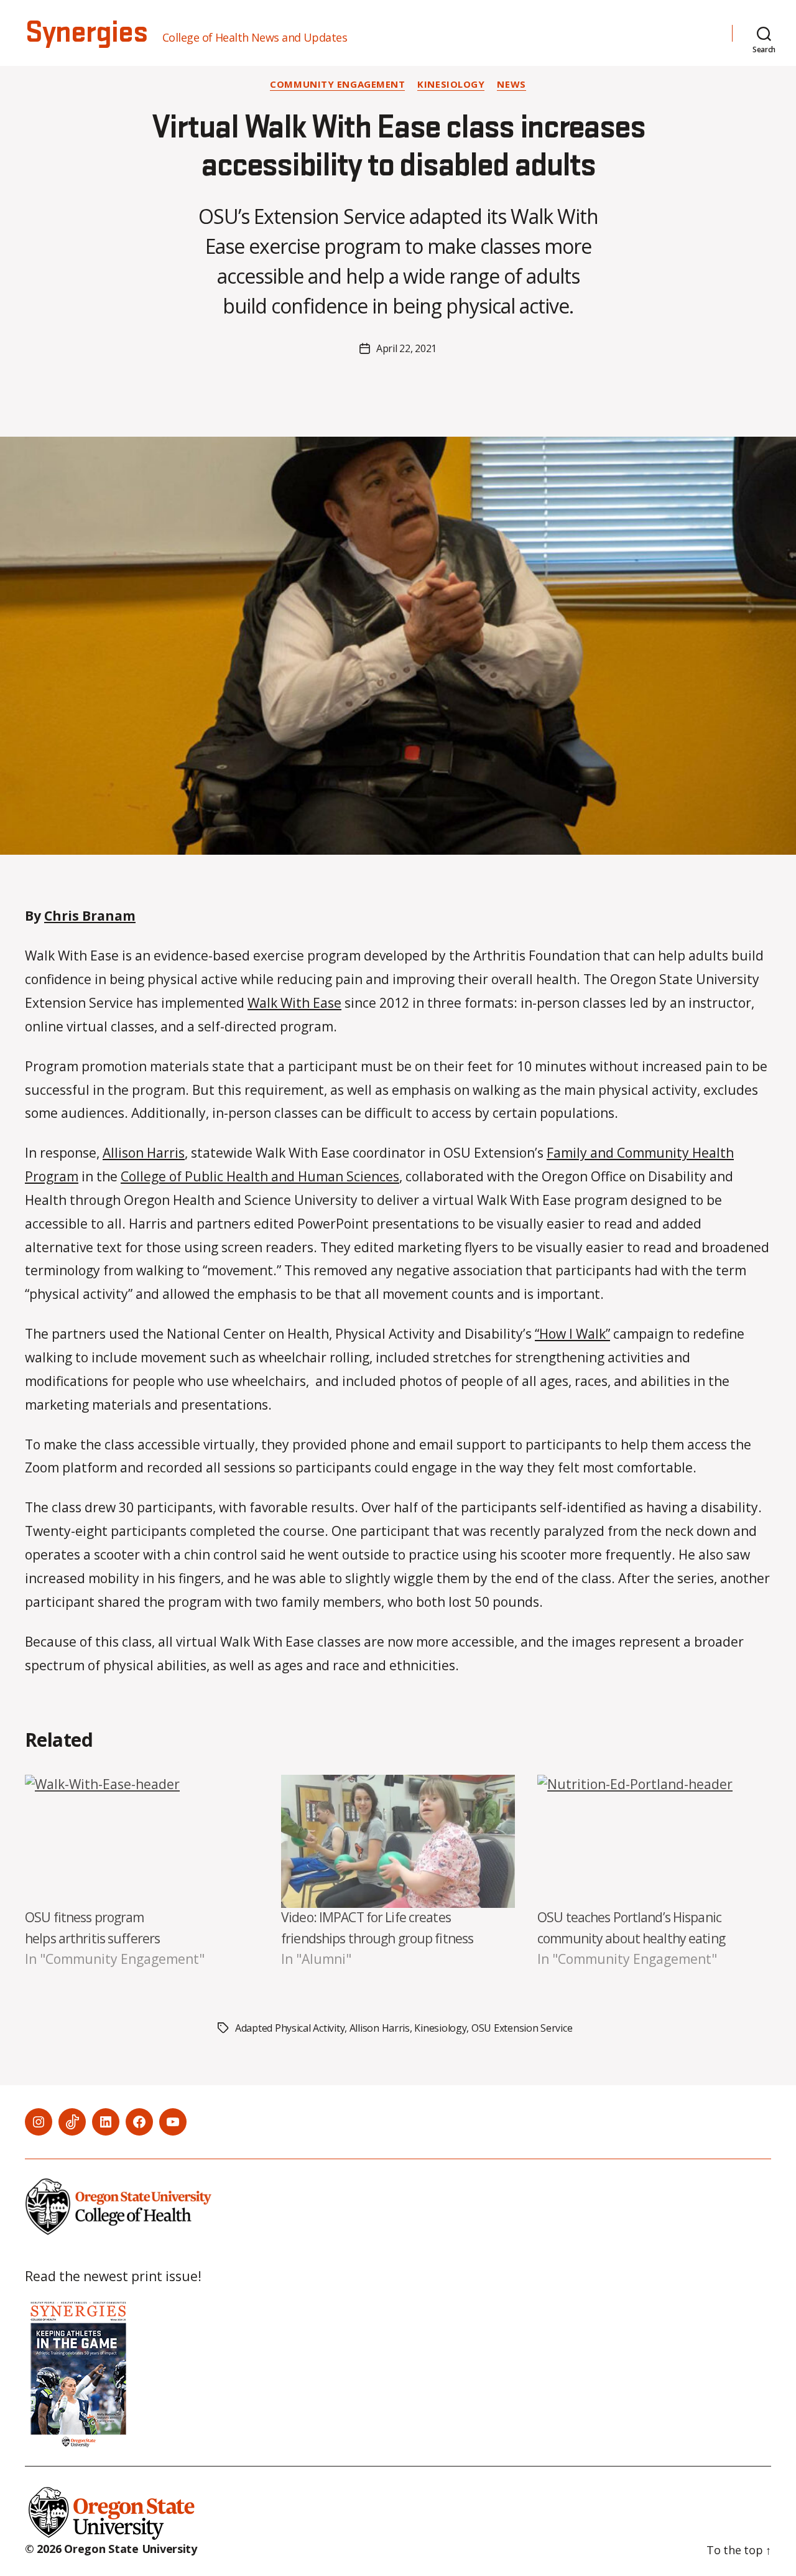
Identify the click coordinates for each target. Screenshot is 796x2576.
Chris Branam (90, 916)
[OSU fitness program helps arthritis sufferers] (142, 1842)
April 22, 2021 (406, 348)
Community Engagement (337, 84)
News (511, 84)
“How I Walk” (572, 1334)
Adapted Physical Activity (290, 2028)
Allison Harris (144, 1153)
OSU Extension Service (522, 2028)
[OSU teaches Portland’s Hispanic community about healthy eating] (654, 1842)
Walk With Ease (294, 1003)
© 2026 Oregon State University (111, 2549)
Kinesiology (451, 84)
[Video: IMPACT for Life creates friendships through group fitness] (398, 1842)
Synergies (86, 33)
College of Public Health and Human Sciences (260, 1176)
